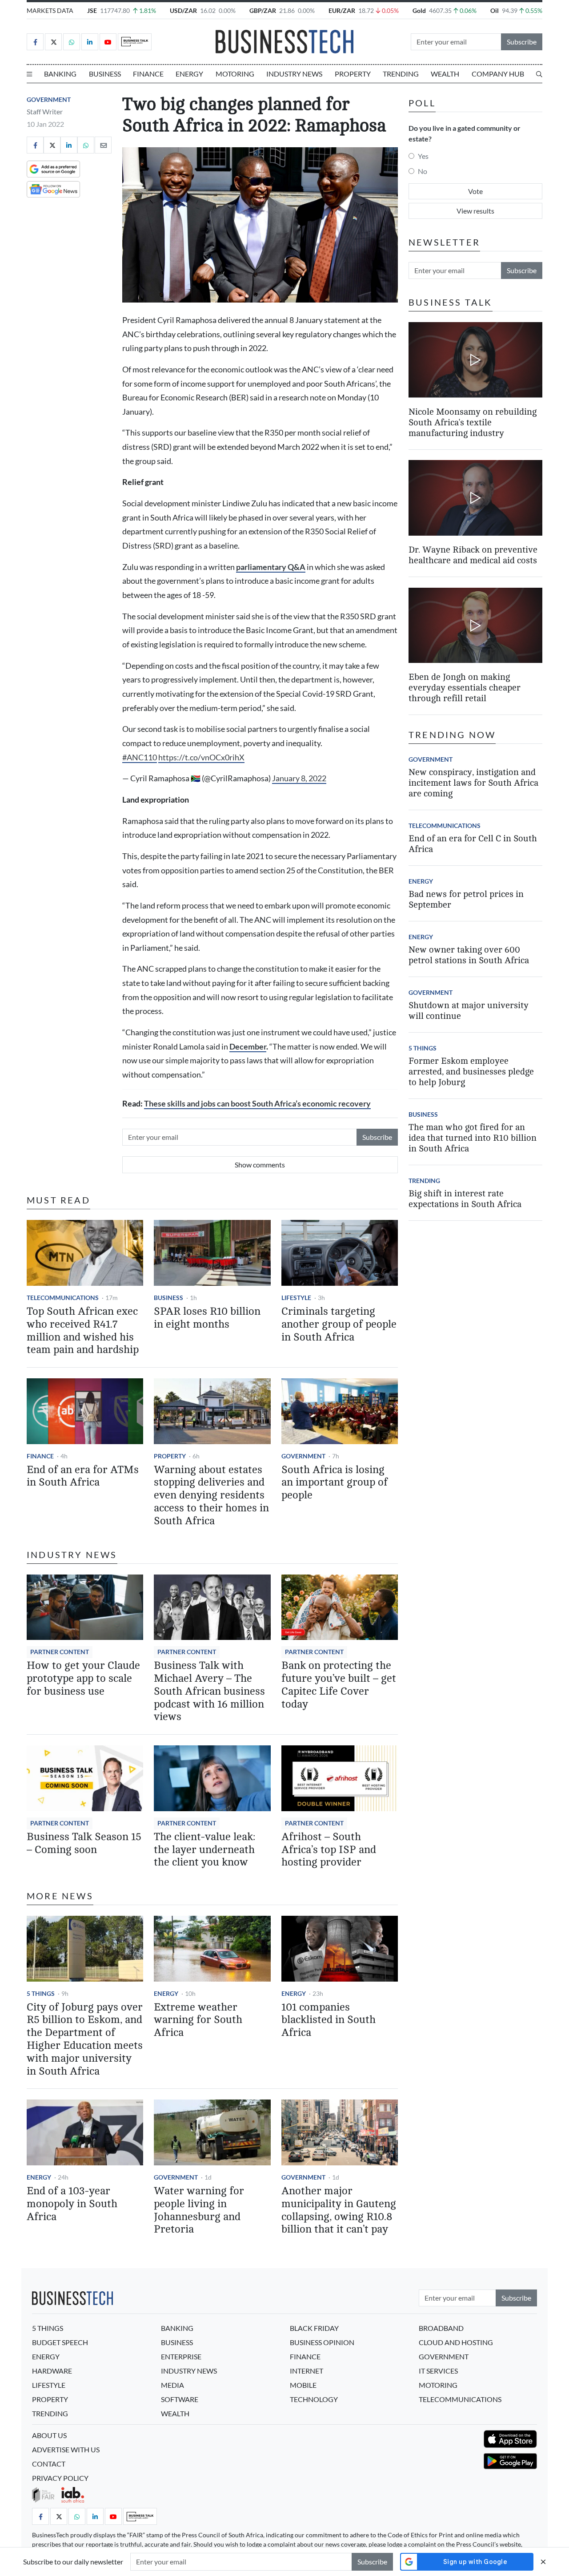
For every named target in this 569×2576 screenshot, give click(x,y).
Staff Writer (45, 111)
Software (180, 2399)
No (423, 171)
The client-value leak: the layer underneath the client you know (204, 1850)
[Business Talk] (135, 42)
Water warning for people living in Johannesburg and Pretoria (199, 2210)
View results (475, 211)
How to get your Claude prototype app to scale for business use (83, 1678)
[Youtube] (108, 42)
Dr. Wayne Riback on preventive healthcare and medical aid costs (473, 555)
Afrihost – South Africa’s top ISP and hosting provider (329, 1850)
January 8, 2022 (299, 778)
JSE (92, 10)
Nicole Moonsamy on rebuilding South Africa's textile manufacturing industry (473, 422)
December (248, 1047)
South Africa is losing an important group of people (335, 1483)
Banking (60, 74)
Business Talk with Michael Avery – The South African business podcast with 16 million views (209, 1691)
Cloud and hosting (456, 2342)
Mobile (303, 2385)
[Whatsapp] (72, 42)
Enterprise (181, 2356)
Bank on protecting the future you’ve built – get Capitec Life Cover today (339, 1685)
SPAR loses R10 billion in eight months (207, 1318)
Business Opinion (322, 2342)
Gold (419, 10)
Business (105, 74)
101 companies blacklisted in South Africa (329, 2020)
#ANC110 (140, 757)
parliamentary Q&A (271, 567)
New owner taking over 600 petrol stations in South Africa (469, 955)
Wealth (445, 74)
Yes (423, 156)
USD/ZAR (183, 10)
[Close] (543, 2562)
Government (49, 99)
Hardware (52, 2371)
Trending (401, 74)
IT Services (438, 2371)
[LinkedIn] (90, 42)
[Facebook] (35, 42)
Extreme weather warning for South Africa (198, 2020)
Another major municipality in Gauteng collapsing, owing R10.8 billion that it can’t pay (339, 2210)
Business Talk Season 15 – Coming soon (84, 1843)
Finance (148, 74)
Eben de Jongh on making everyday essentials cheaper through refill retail (465, 688)
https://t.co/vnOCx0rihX (201, 757)
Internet (307, 2371)
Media (172, 2385)
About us (49, 2435)
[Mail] (103, 145)
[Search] (539, 74)
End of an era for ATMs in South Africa (83, 1476)
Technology (314, 2399)
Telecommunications (63, 1298)
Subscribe (522, 42)
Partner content (60, 1652)
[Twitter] (53, 42)
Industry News (294, 74)
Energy (189, 74)
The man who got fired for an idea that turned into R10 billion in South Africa (473, 1138)
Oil (495, 10)
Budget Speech (60, 2342)
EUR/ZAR (342, 10)
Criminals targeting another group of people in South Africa (339, 1324)
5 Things (41, 1993)
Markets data (50, 10)
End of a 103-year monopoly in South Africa (72, 2204)
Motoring (235, 74)
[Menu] (29, 74)
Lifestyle (296, 1298)
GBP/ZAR (263, 10)
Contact (49, 2464)
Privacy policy (60, 2478)
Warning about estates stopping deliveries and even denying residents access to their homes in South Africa (211, 1495)
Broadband (441, 2328)
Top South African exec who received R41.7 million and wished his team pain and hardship (83, 1330)
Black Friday (314, 2328)
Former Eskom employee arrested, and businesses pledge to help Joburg (471, 1072)
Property (353, 74)
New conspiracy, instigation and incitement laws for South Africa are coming (473, 783)
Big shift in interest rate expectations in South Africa (465, 1199)
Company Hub (498, 74)
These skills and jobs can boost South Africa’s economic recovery (257, 1104)
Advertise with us (66, 2449)
